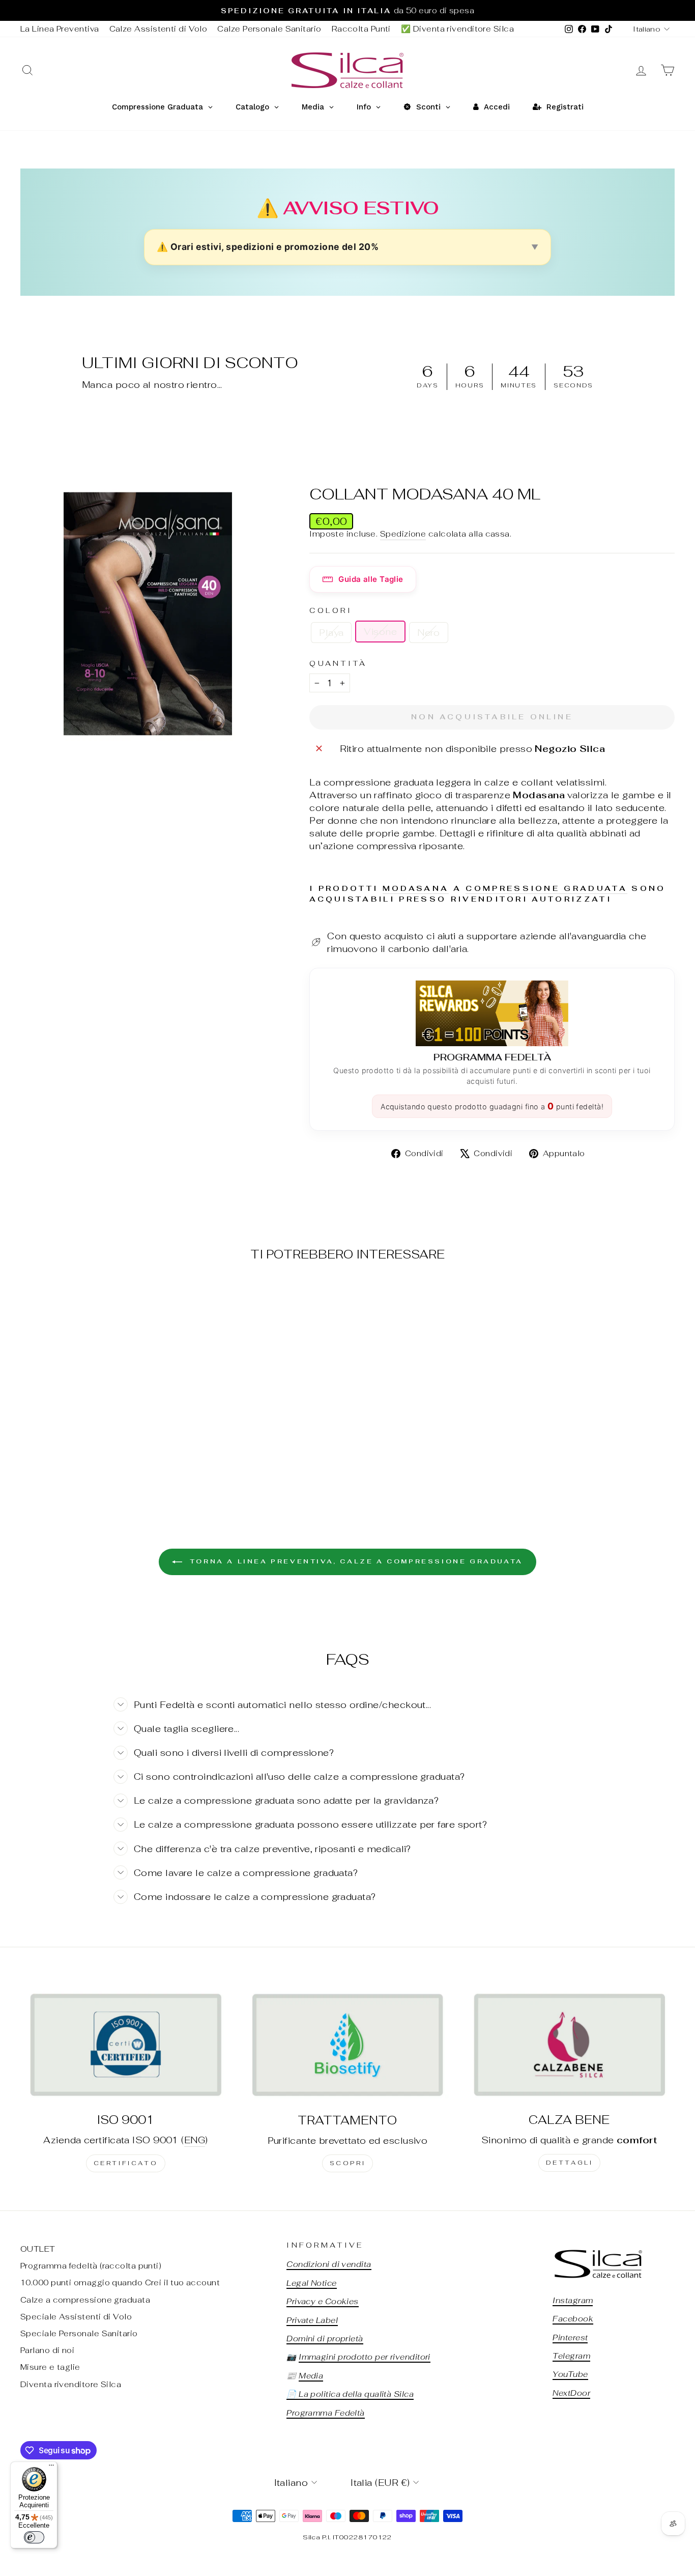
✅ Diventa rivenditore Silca (457, 29)
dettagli (570, 2163)
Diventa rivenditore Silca (71, 2384)
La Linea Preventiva (60, 29)
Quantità (338, 663)
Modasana (416, 888)
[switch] (34, 2537)
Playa (331, 633)
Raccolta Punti (361, 29)
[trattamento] (347, 2045)
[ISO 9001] (126, 2045)
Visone (380, 632)
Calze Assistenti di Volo (158, 29)
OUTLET (38, 2249)
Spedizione (403, 534)
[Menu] (51, 2468)
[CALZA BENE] (569, 2045)
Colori (331, 610)
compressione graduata (546, 888)
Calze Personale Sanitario (269, 29)
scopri (348, 2163)
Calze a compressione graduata (85, 2300)
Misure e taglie (50, 2367)
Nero (429, 633)
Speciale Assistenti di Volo (76, 2317)
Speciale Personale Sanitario (79, 2333)
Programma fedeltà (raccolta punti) (91, 2266)
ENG (195, 2140)
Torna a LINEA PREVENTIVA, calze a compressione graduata (355, 1561)
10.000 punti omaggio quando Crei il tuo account (120, 2283)
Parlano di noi (47, 2350)
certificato (126, 2163)
